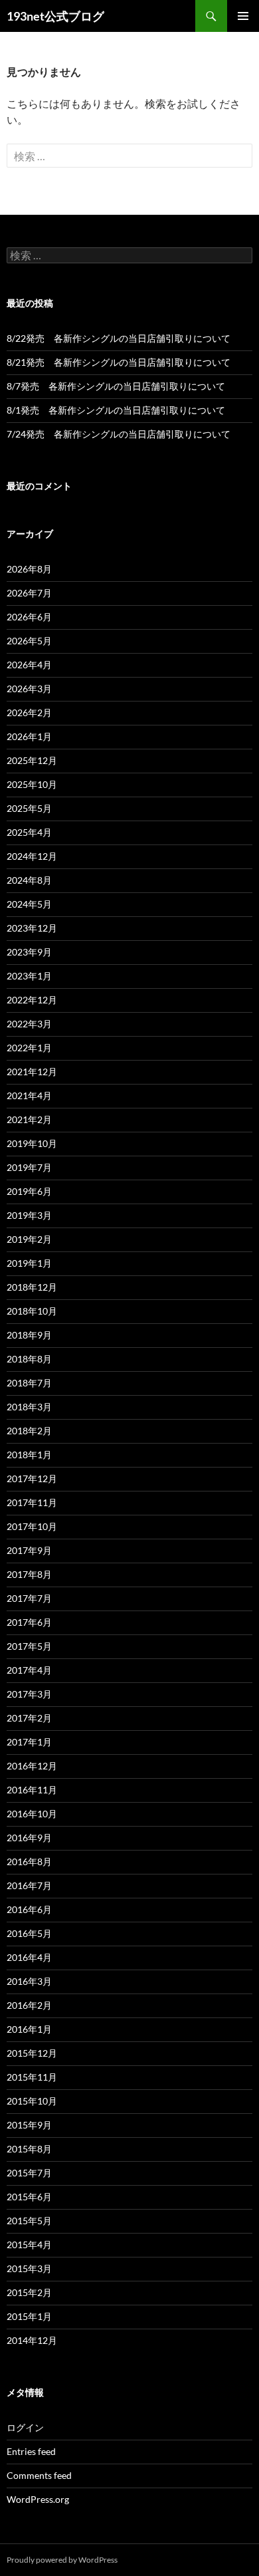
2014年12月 (32, 2340)
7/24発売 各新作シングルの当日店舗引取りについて (119, 434)
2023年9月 (29, 952)
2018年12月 (32, 1287)
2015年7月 (29, 2173)
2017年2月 (29, 1718)
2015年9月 (29, 2125)
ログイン (25, 2427)
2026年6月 (29, 617)
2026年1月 (29, 736)
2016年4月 (29, 1957)
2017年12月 (32, 1479)
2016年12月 (32, 1766)
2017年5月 (29, 1646)
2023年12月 (32, 928)
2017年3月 (29, 1694)
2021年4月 (29, 1095)
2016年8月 (29, 1862)
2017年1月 (29, 1742)
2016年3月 (29, 1981)
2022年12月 (32, 1000)
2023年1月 (29, 976)
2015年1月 (29, 2316)
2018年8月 (29, 1359)
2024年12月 (32, 856)
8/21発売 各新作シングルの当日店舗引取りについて (119, 362)
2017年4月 (29, 1670)
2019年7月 (29, 1167)
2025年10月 (32, 784)
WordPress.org (38, 2499)
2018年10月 (32, 1311)
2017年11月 (32, 1502)
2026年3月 (29, 689)
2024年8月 (29, 880)
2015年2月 (29, 2292)
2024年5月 (29, 904)
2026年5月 (29, 641)
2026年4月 (29, 665)
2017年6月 (29, 1622)
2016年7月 (29, 1885)
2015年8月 (29, 2149)
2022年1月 (29, 1048)
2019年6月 (29, 1191)
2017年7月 (29, 1598)
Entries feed (31, 2451)
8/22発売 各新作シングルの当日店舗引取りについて (119, 338)
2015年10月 (32, 2101)
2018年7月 (29, 1383)
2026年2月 (29, 712)
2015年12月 (32, 2053)
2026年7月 (29, 593)
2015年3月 (29, 2268)
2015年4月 (29, 2245)
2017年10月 (32, 1526)
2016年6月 (29, 1909)
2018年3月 (29, 1407)
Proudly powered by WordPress (62, 2560)
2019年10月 (32, 1143)
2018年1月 (29, 1455)
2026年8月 (29, 569)
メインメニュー (243, 16)
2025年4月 (29, 832)
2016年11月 (32, 1790)
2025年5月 (29, 808)
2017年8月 (29, 1574)
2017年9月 (29, 1550)
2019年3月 (29, 1215)
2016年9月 (29, 1838)
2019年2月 (29, 1239)
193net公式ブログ (55, 16)
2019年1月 (29, 1263)
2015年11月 (32, 2077)
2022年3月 (29, 1024)
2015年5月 (29, 2221)
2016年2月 (29, 2005)
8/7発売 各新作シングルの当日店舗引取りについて (116, 386)
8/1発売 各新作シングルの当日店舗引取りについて (116, 410)
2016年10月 (32, 1814)
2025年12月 (32, 760)
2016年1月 (29, 2029)
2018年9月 (29, 1335)
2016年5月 (29, 1933)
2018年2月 (29, 1431)
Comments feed (39, 2475)
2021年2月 (29, 1119)
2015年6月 (29, 2197)
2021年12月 (32, 1072)
